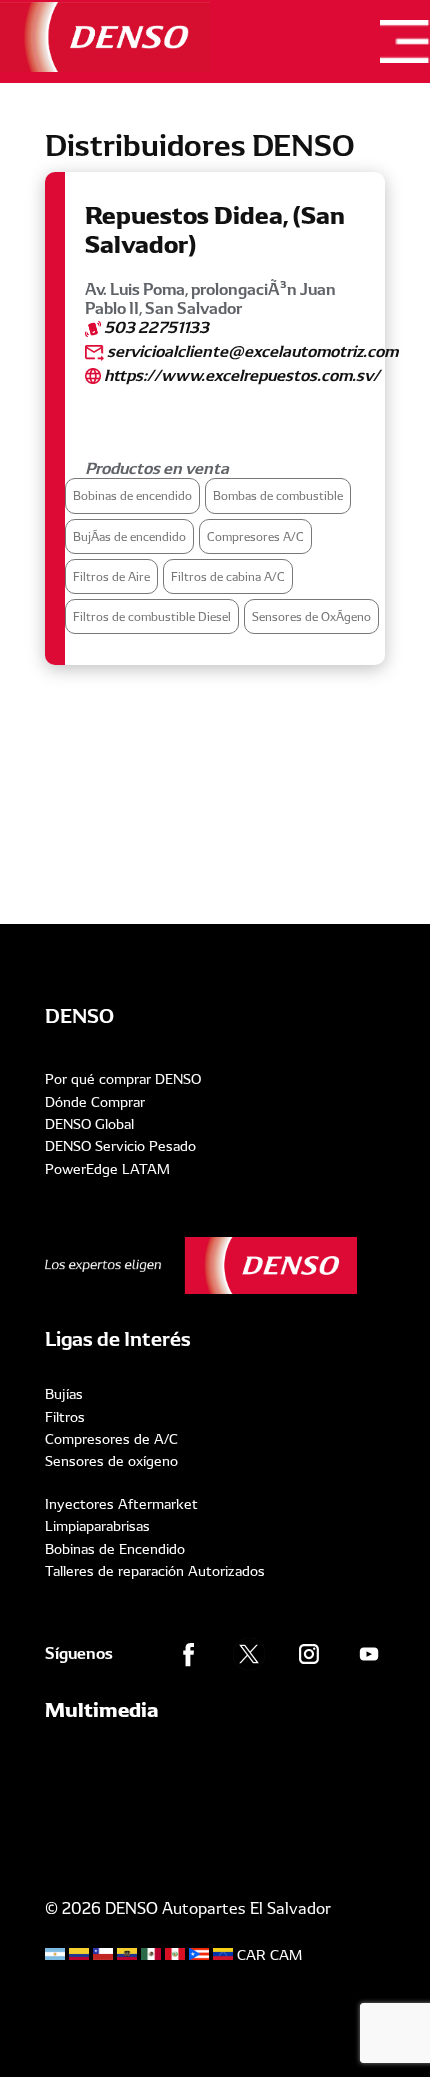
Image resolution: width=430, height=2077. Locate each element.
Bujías (64, 1394)
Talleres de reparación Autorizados (155, 1571)
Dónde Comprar (95, 1102)
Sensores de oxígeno (111, 1461)
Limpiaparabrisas (97, 1526)
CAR (251, 1955)
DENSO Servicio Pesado (120, 1146)
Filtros (65, 1417)
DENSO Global (89, 1124)
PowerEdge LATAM (107, 1169)
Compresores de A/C (111, 1439)
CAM (286, 1955)
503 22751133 (155, 327)
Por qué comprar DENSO (123, 1079)
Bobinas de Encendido (115, 1549)
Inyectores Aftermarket (121, 1504)
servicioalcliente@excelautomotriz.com (251, 351)
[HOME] (105, 37)
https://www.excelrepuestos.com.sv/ (240, 375)
